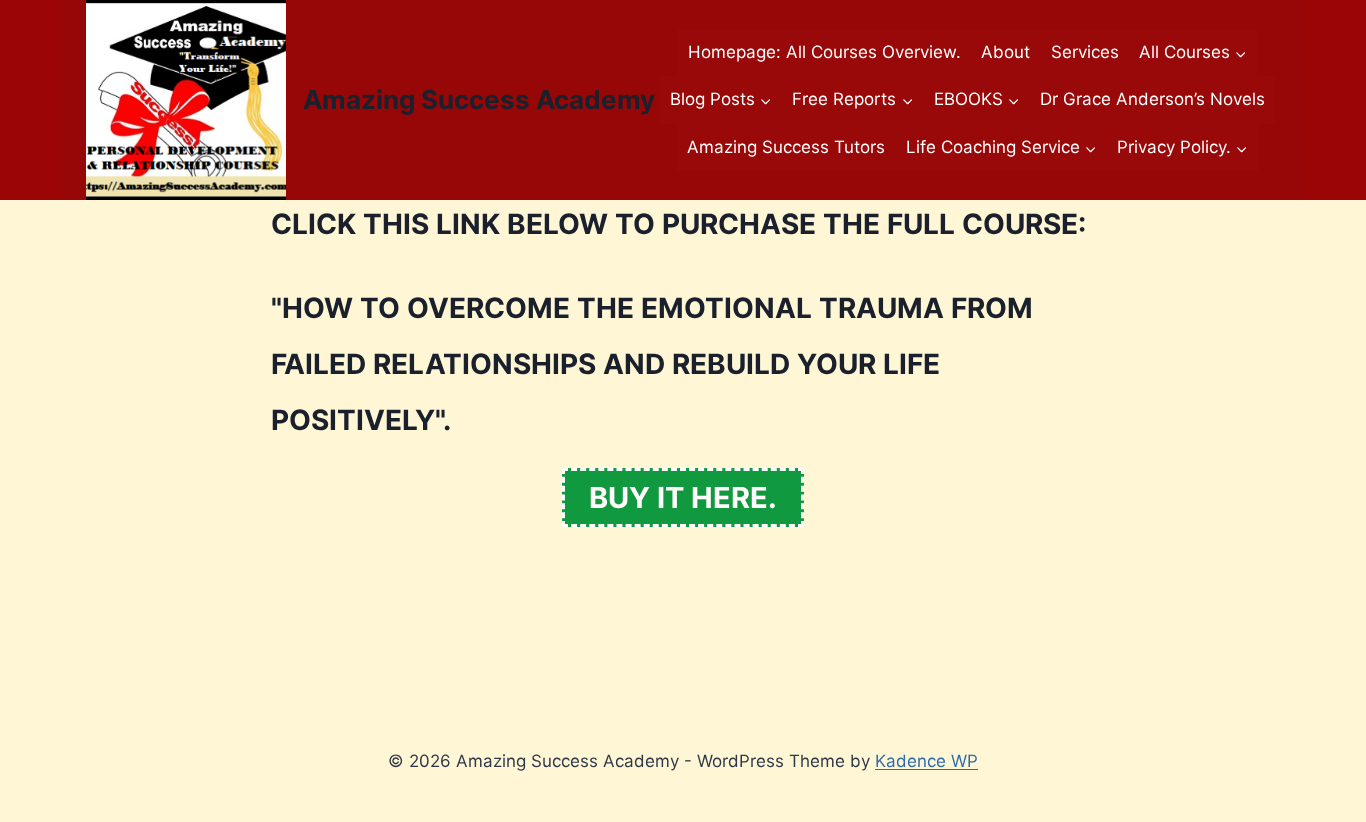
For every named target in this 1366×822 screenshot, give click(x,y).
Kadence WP (926, 761)
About (1005, 52)
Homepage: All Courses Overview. (824, 52)
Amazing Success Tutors (786, 147)
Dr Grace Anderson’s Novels (1152, 99)
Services (1085, 52)
